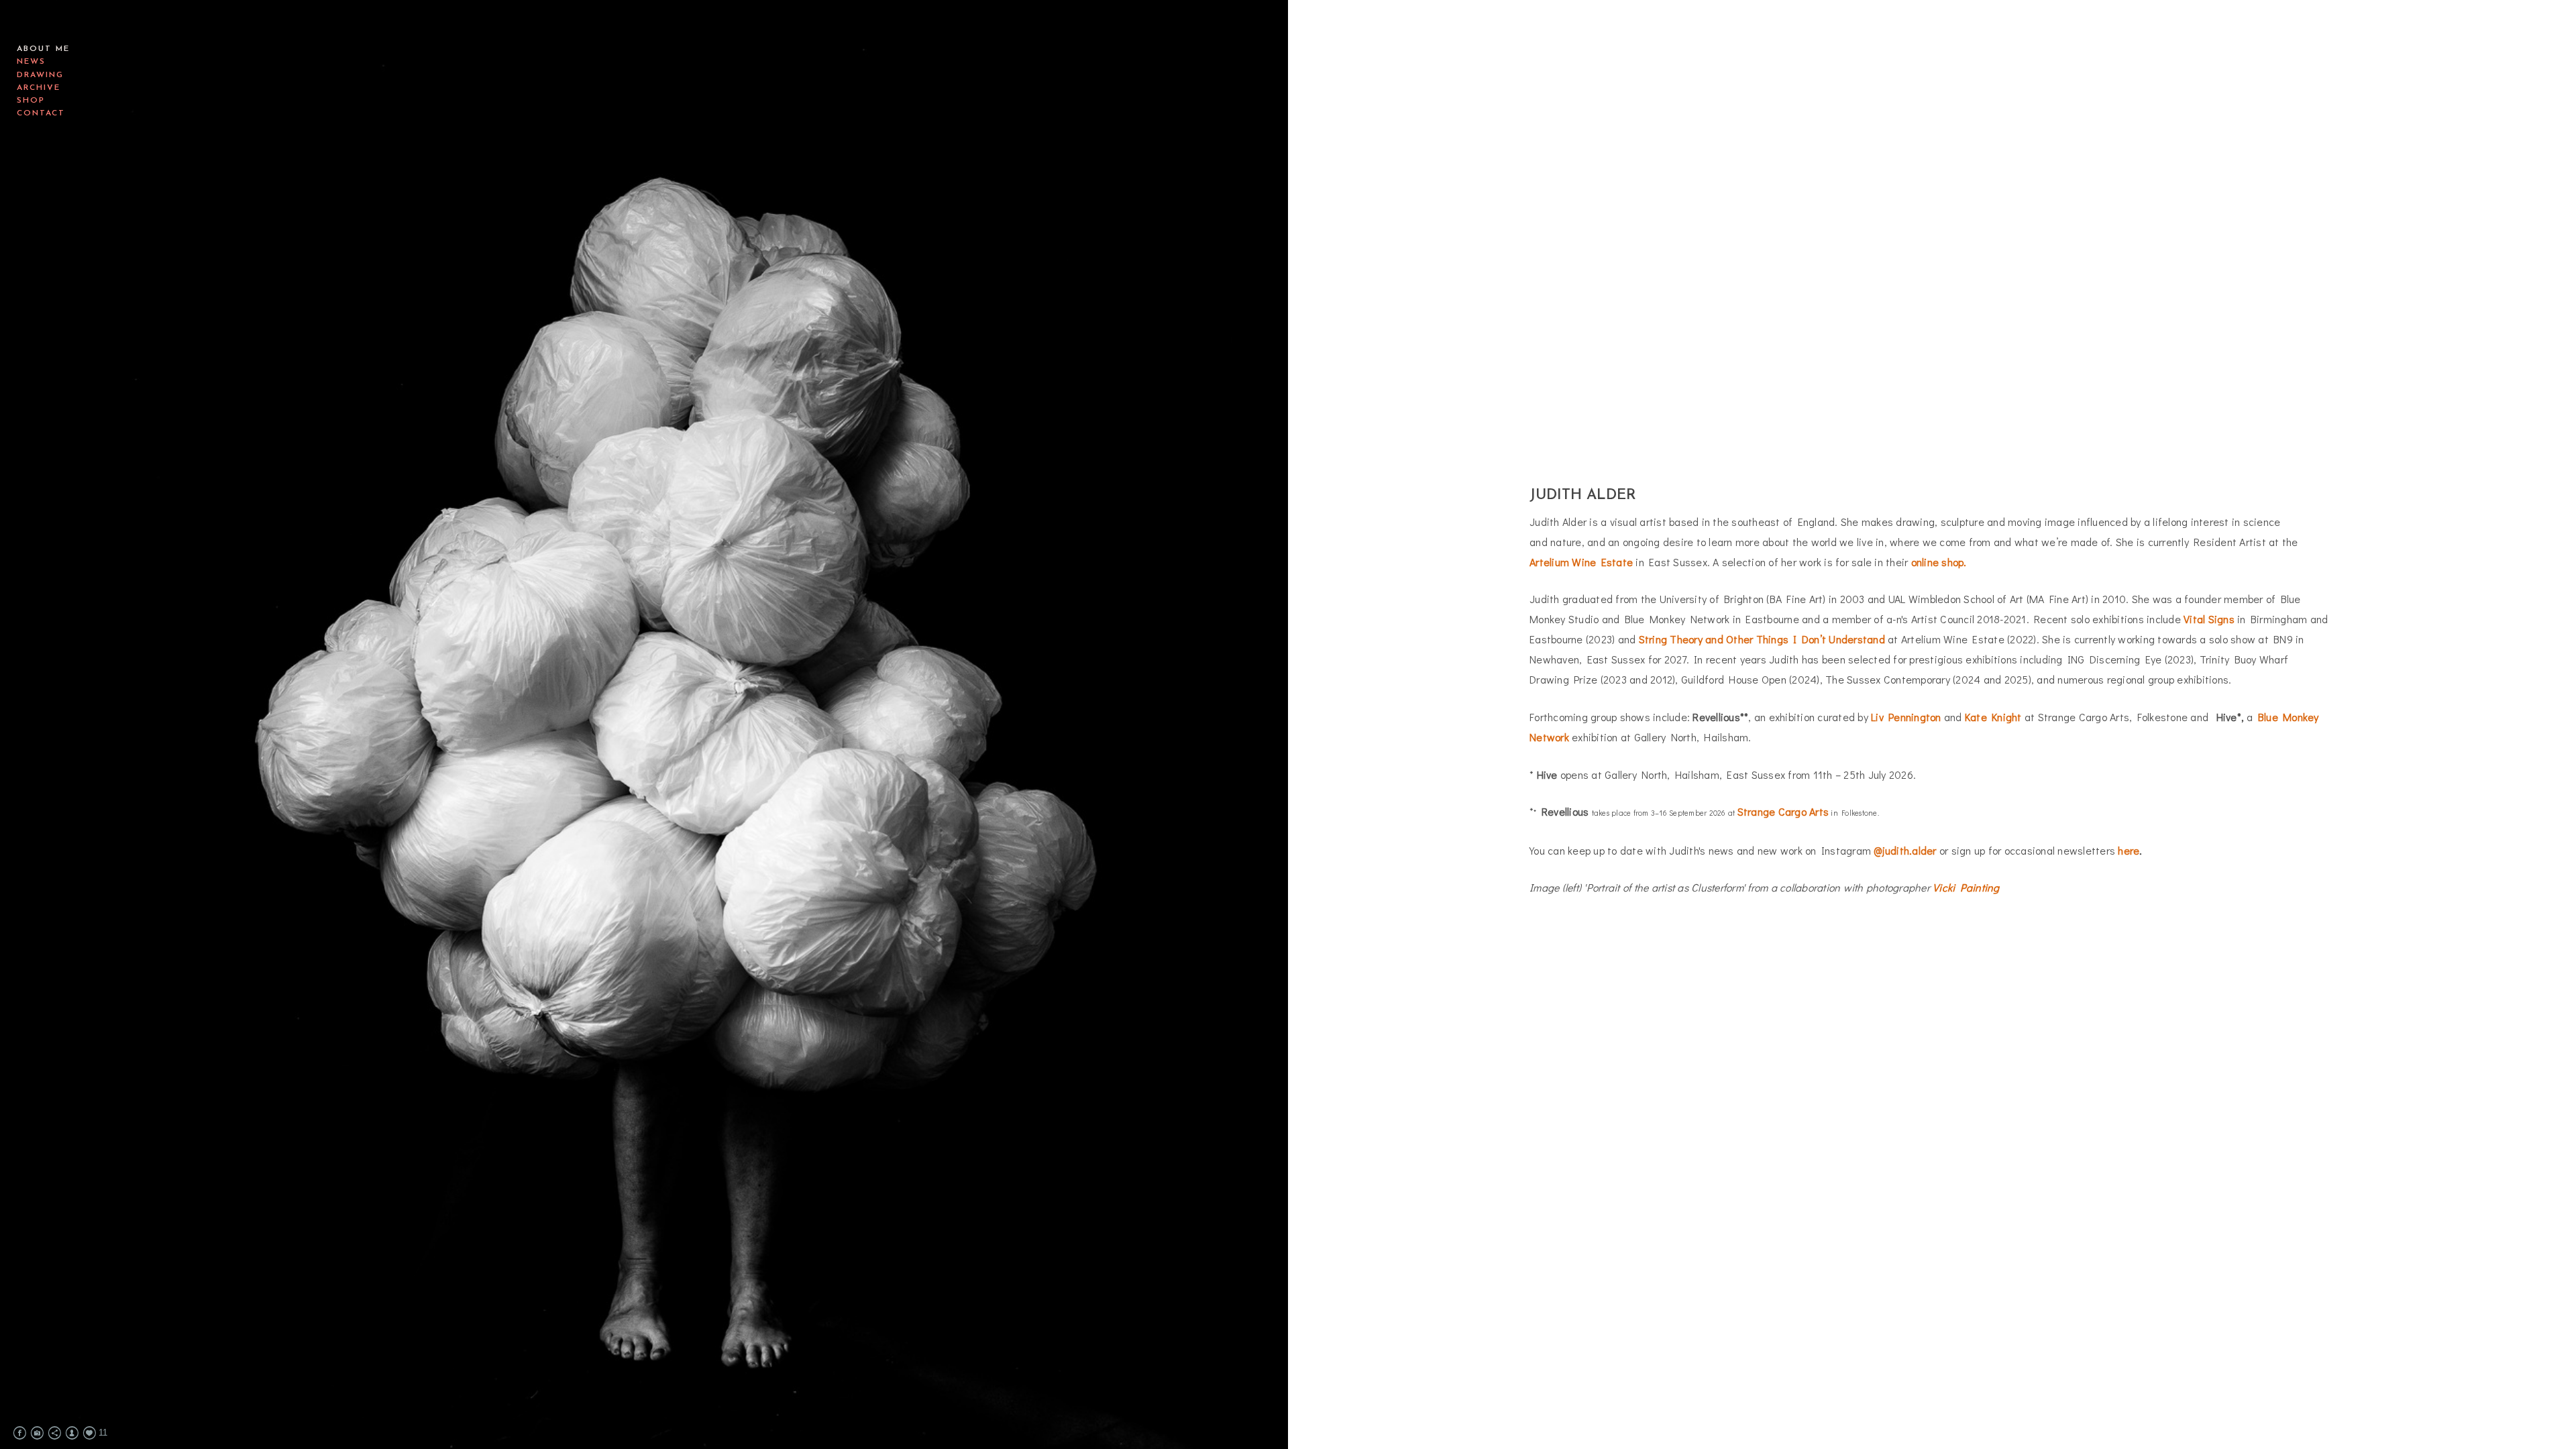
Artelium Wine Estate (1581, 562)
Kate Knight (1993, 717)
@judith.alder (1905, 850)
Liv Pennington (1906, 717)
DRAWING (40, 75)
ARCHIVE (39, 88)
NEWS (31, 62)
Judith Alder (88, 23)
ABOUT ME (43, 49)
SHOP (31, 101)
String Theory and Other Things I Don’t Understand (1762, 639)
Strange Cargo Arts (1783, 811)
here (2129, 850)
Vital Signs (2209, 619)
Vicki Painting (1966, 887)
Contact (41, 113)
